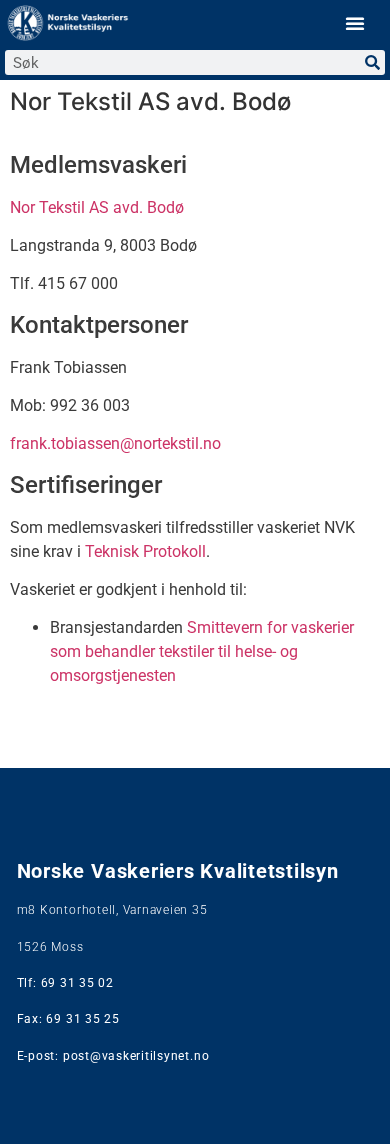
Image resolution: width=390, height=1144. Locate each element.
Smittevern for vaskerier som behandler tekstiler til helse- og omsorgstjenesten (202, 651)
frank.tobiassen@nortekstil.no (115, 443)
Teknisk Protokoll (145, 551)
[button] (355, 23)
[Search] (372, 62)
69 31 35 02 (77, 983)
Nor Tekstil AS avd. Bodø (99, 207)
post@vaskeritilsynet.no (136, 1056)
